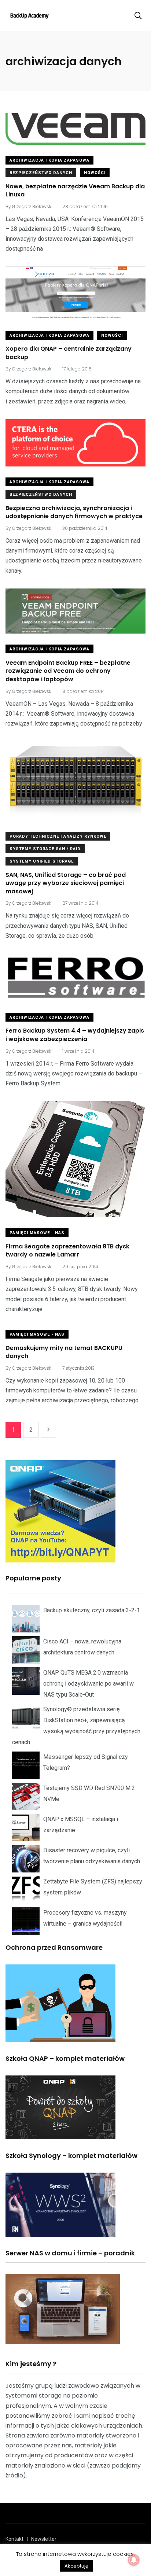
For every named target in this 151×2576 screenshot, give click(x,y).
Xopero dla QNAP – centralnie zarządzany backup (69, 353)
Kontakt (14, 2539)
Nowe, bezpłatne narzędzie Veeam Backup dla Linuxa (75, 190)
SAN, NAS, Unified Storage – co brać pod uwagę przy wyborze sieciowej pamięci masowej (66, 883)
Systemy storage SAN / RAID (45, 849)
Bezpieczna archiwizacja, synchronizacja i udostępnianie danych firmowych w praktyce (74, 512)
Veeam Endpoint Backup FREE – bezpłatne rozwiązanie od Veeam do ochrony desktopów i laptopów (68, 671)
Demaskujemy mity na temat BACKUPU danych (64, 1352)
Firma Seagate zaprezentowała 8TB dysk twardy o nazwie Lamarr (67, 1250)
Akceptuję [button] (76, 2566)
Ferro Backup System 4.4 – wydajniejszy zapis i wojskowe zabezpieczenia (75, 1035)
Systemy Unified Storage (42, 861)
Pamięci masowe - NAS (37, 1233)
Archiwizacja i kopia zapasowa (49, 160)
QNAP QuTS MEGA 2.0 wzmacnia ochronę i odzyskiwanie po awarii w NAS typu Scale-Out (89, 1684)
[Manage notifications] (134, 2560)
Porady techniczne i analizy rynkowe (58, 836)
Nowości (95, 173)
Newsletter (44, 2539)
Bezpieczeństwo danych (41, 173)
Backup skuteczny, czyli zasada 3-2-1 (92, 1610)
